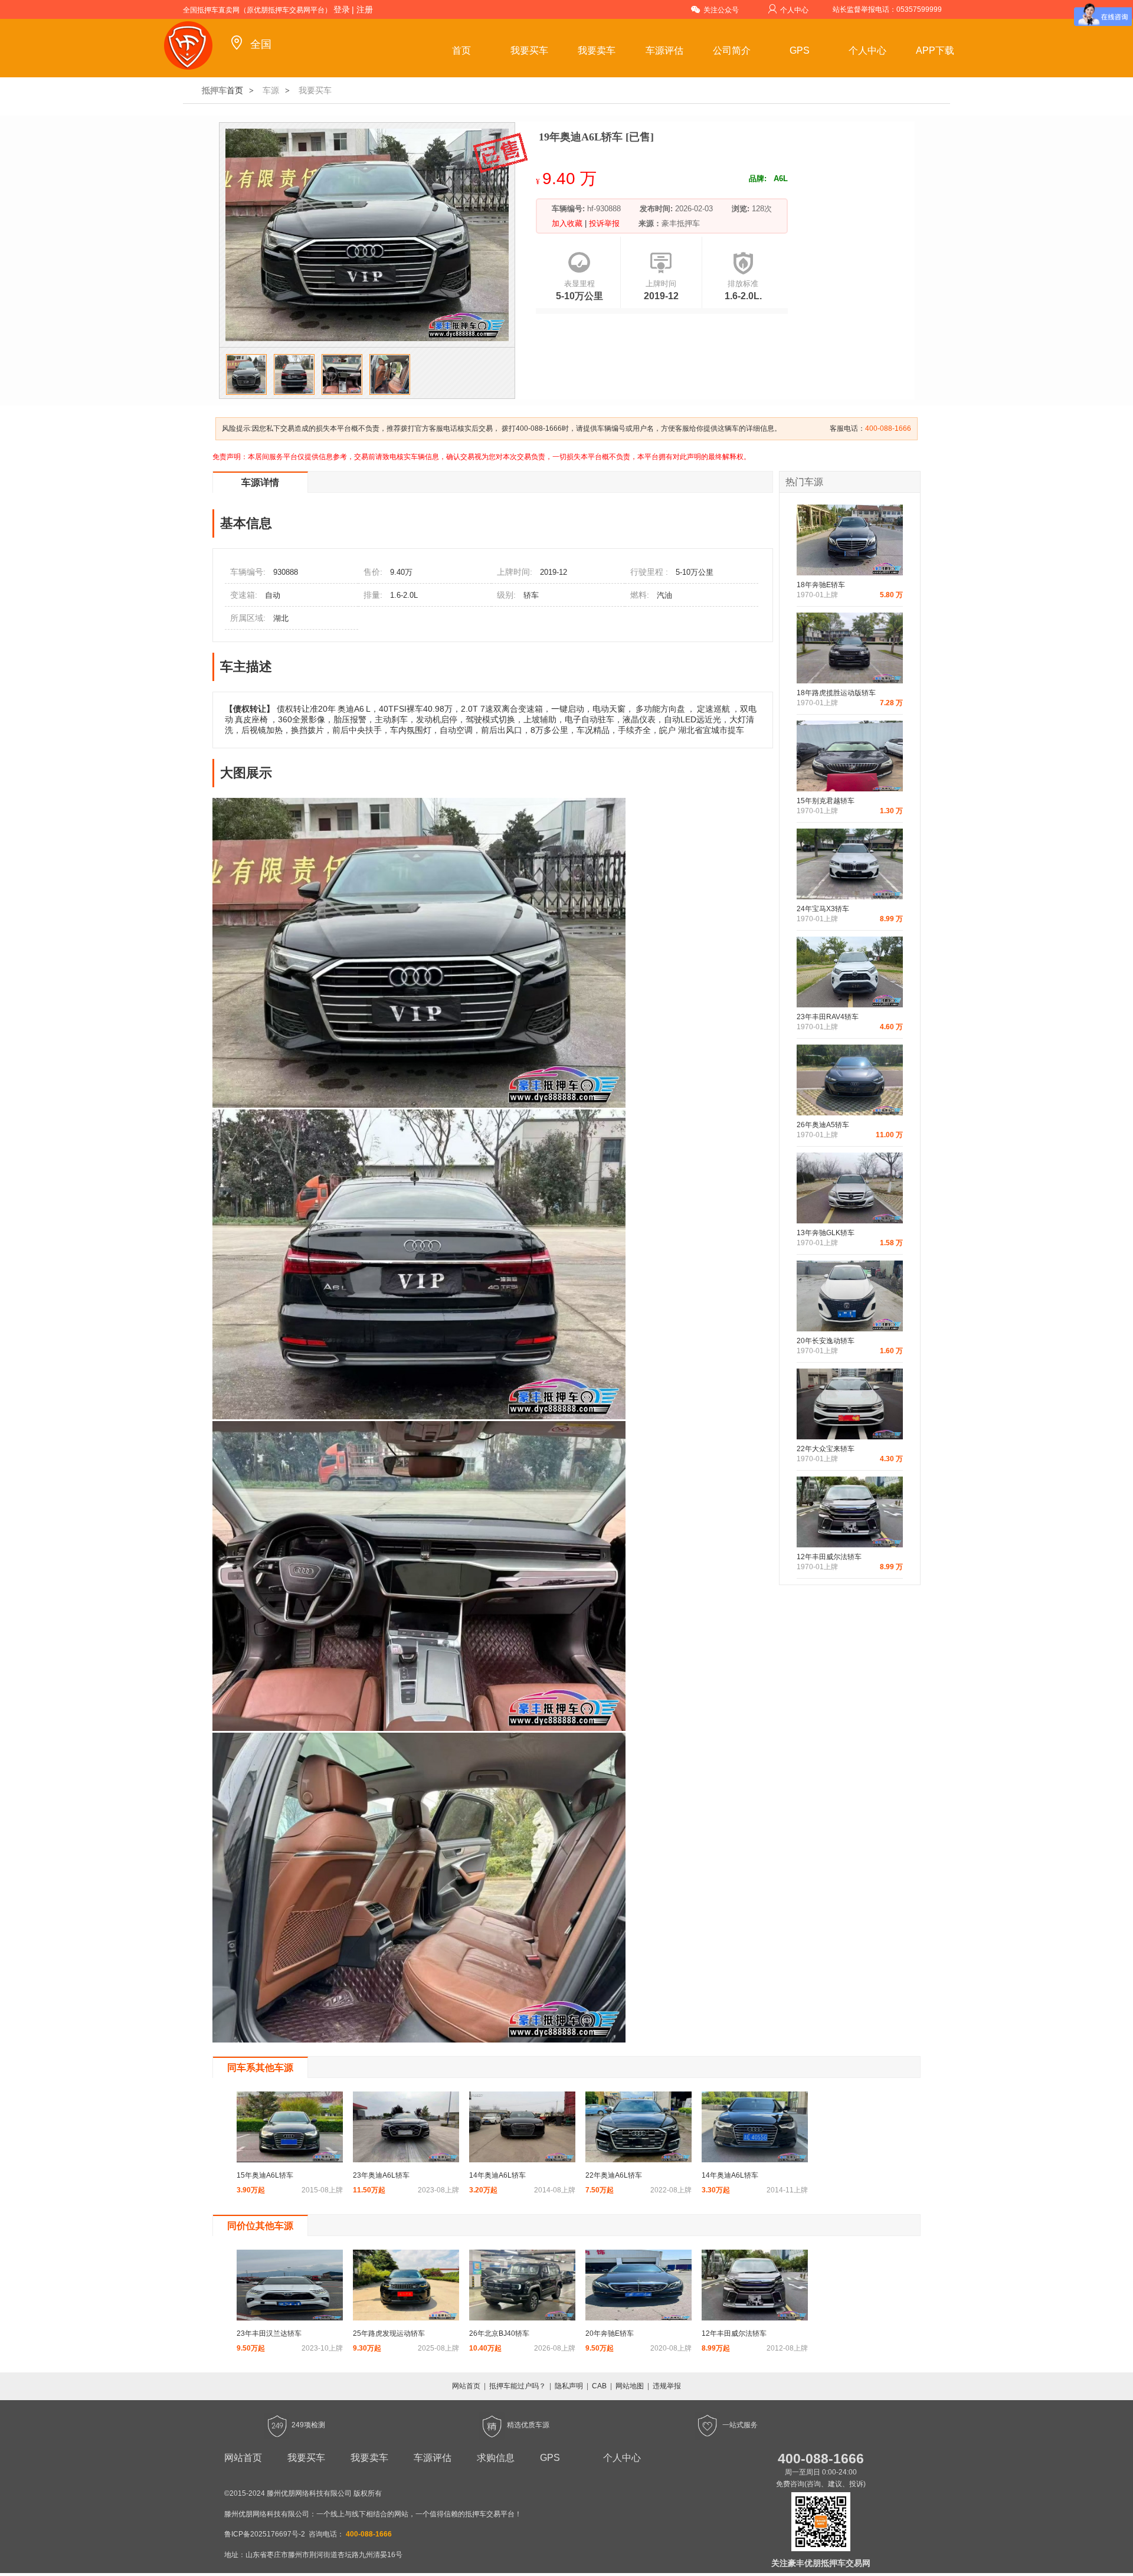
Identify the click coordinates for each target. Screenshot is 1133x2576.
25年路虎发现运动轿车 (389, 2333)
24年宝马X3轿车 (823, 909)
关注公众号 (721, 10)
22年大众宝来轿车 (826, 1449)
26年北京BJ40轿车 (499, 2333)
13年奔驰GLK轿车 (826, 1233)
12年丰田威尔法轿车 (829, 1557)
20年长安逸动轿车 (826, 1341)
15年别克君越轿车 (826, 801)
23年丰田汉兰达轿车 (269, 2333)
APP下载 (935, 50)
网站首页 (466, 2386)
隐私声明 (569, 2386)
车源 (271, 90)
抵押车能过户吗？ (518, 2386)
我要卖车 (597, 50)
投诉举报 (603, 223)
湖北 (281, 618)
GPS (800, 50)
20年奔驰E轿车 (610, 2333)
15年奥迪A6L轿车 (265, 2175)
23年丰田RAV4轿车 (828, 1017)
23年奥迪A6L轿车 (381, 2175)
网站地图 (630, 2386)
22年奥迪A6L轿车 (614, 2175)
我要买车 (529, 50)
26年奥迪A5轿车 (823, 1125)
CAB (599, 2386)
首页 (461, 50)
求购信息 (496, 2458)
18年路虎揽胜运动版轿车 (836, 693)
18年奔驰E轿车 (821, 585)
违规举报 (667, 2386)
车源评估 (664, 50)
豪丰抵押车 (681, 223)
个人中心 (794, 10)
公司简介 (732, 50)
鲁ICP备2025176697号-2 (265, 2534)
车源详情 (260, 482)
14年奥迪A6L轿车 (497, 2175)
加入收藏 (568, 223)
